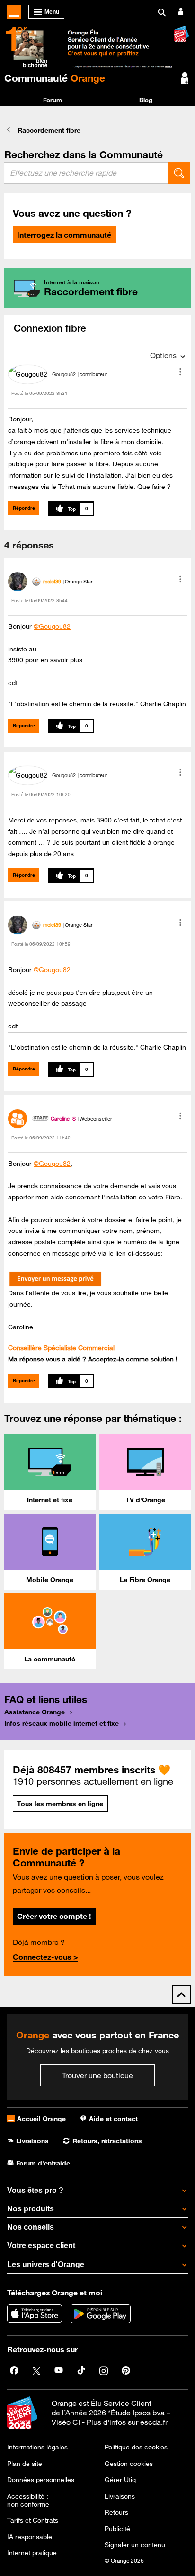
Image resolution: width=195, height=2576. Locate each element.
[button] (180, 372)
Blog (146, 100)
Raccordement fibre (49, 130)
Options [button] (163, 355)
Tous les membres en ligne (60, 1804)
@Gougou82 (52, 626)
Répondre (24, 508)
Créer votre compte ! (54, 1916)
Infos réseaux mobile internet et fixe (62, 1723)
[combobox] (86, 173)
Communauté (55, 78)
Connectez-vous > (45, 1957)
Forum (53, 100)
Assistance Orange (35, 1712)
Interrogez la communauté (64, 235)
